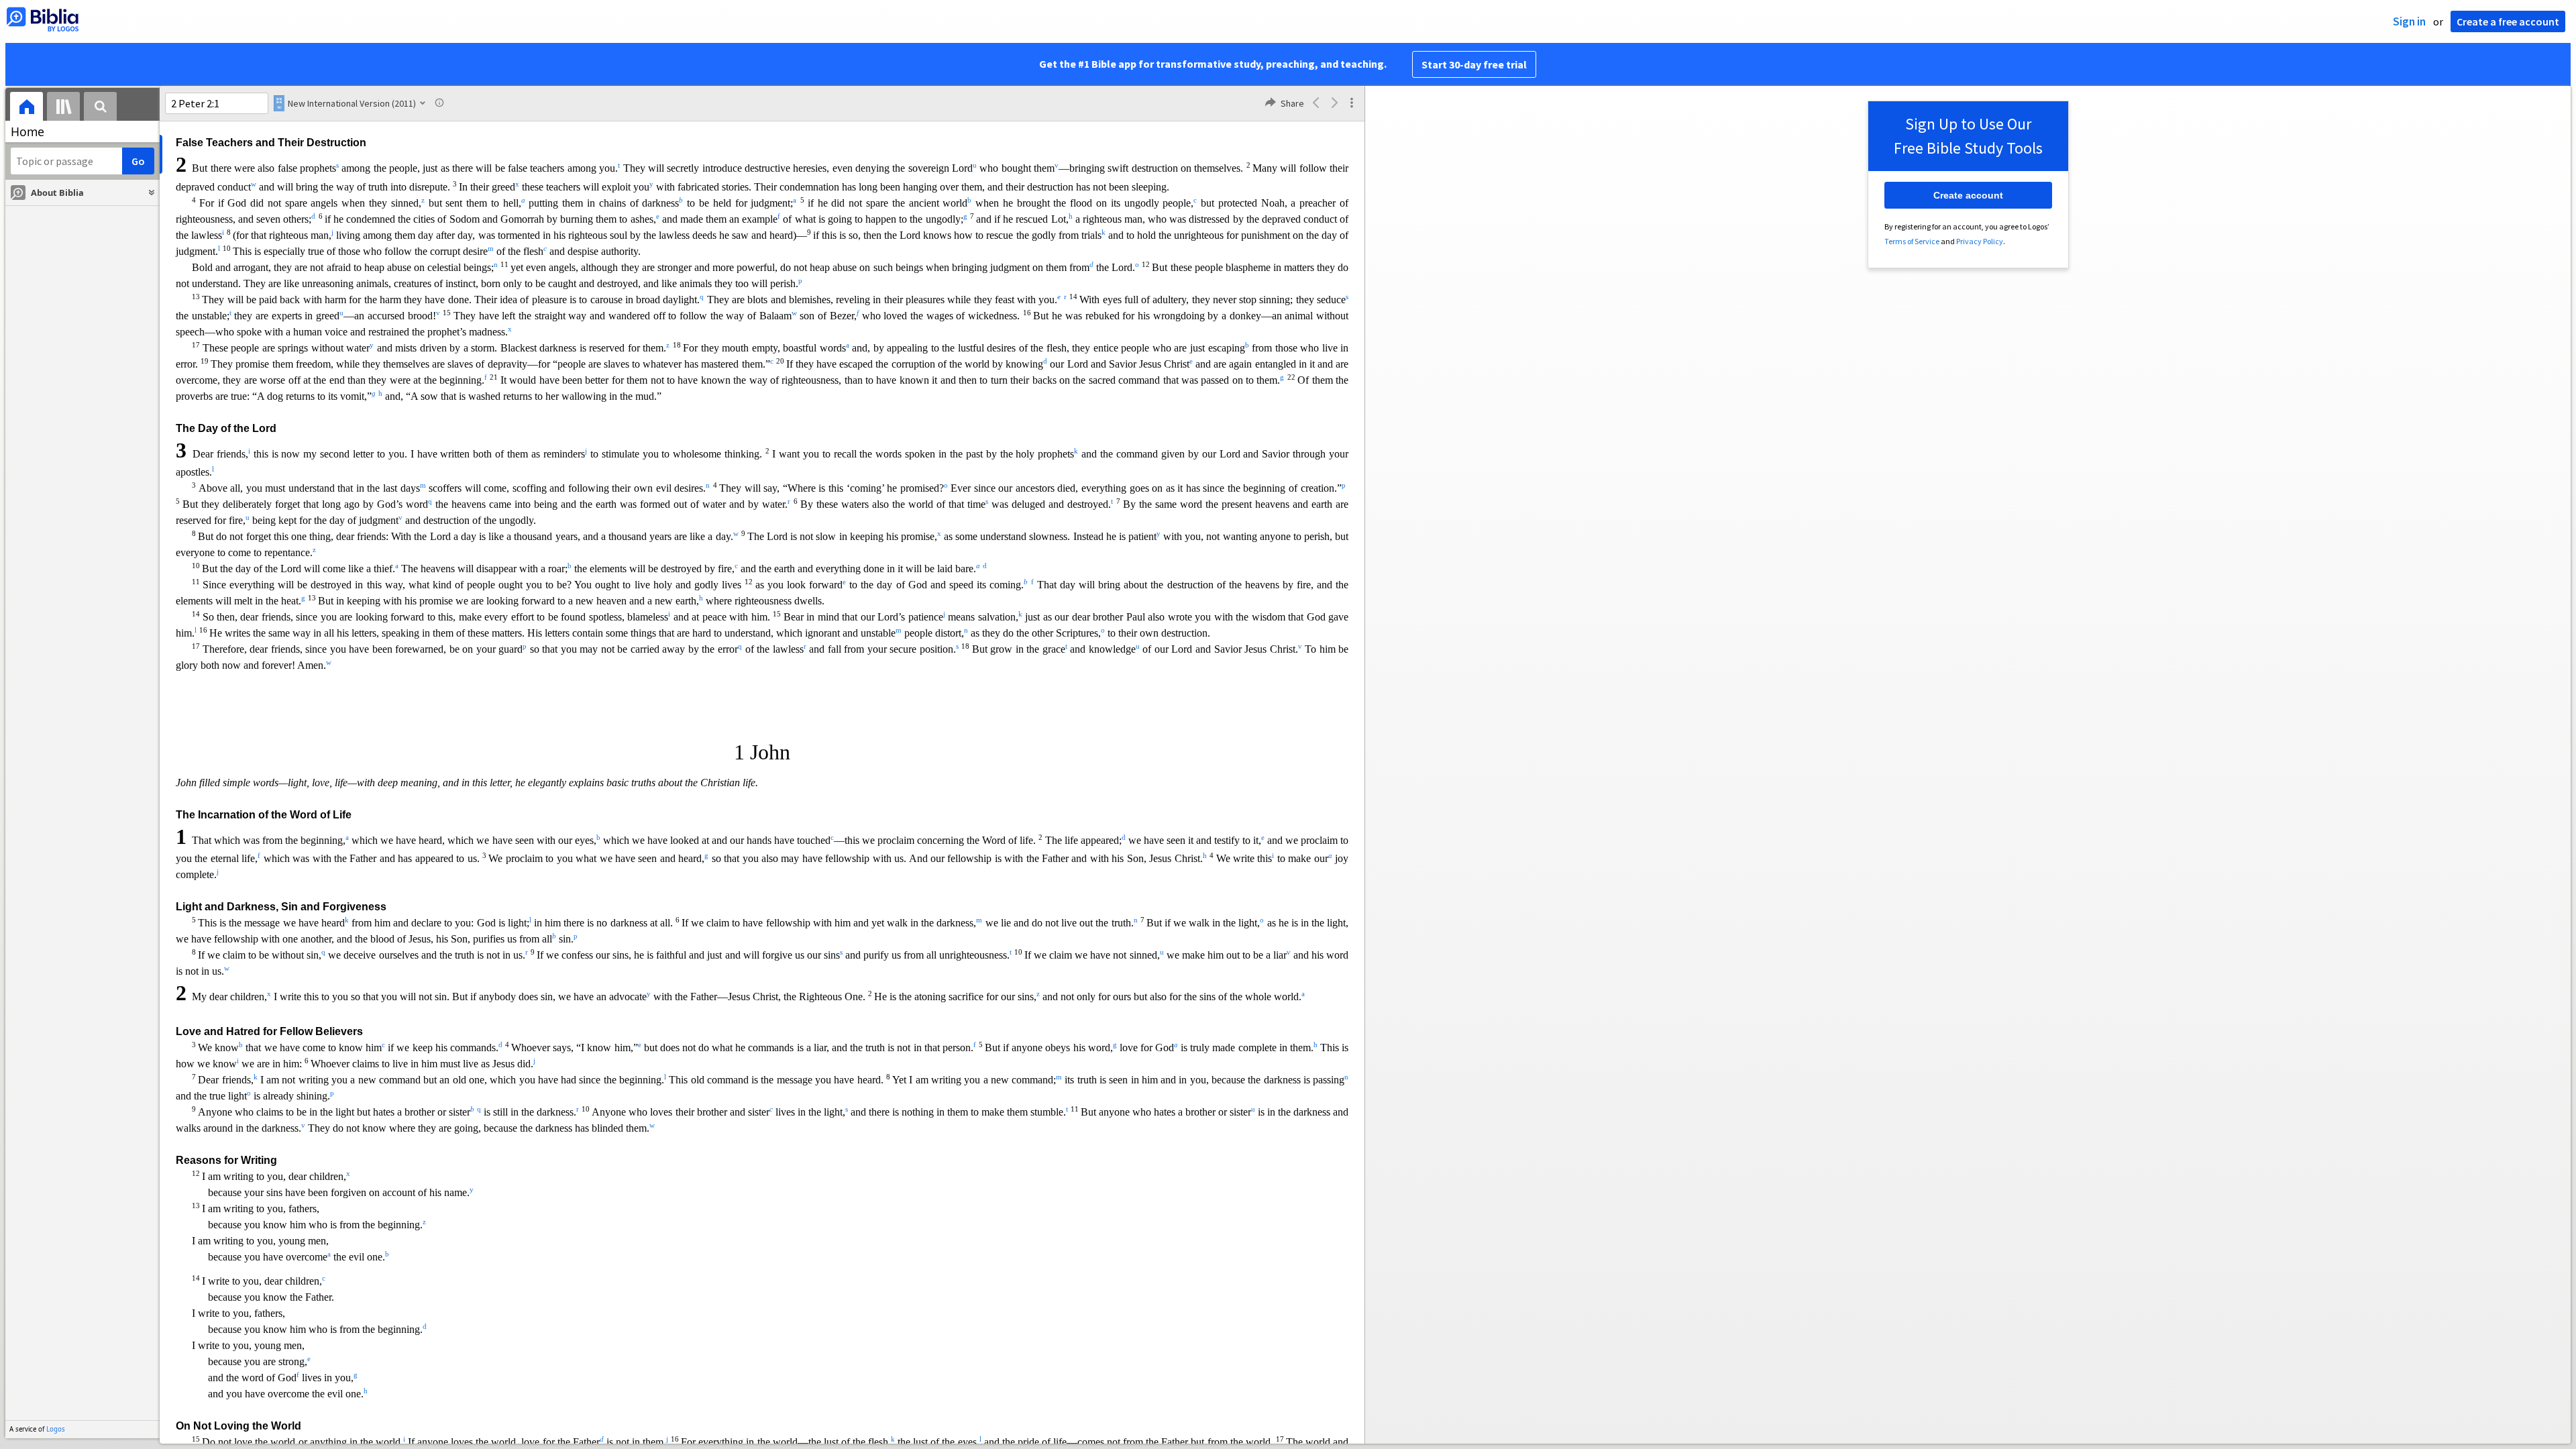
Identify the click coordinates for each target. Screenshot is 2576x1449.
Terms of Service (1912, 241)
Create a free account (2508, 21)
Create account (1968, 195)
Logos (56, 1429)
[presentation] (26, 108)
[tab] (26, 108)
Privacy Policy (1980, 241)
